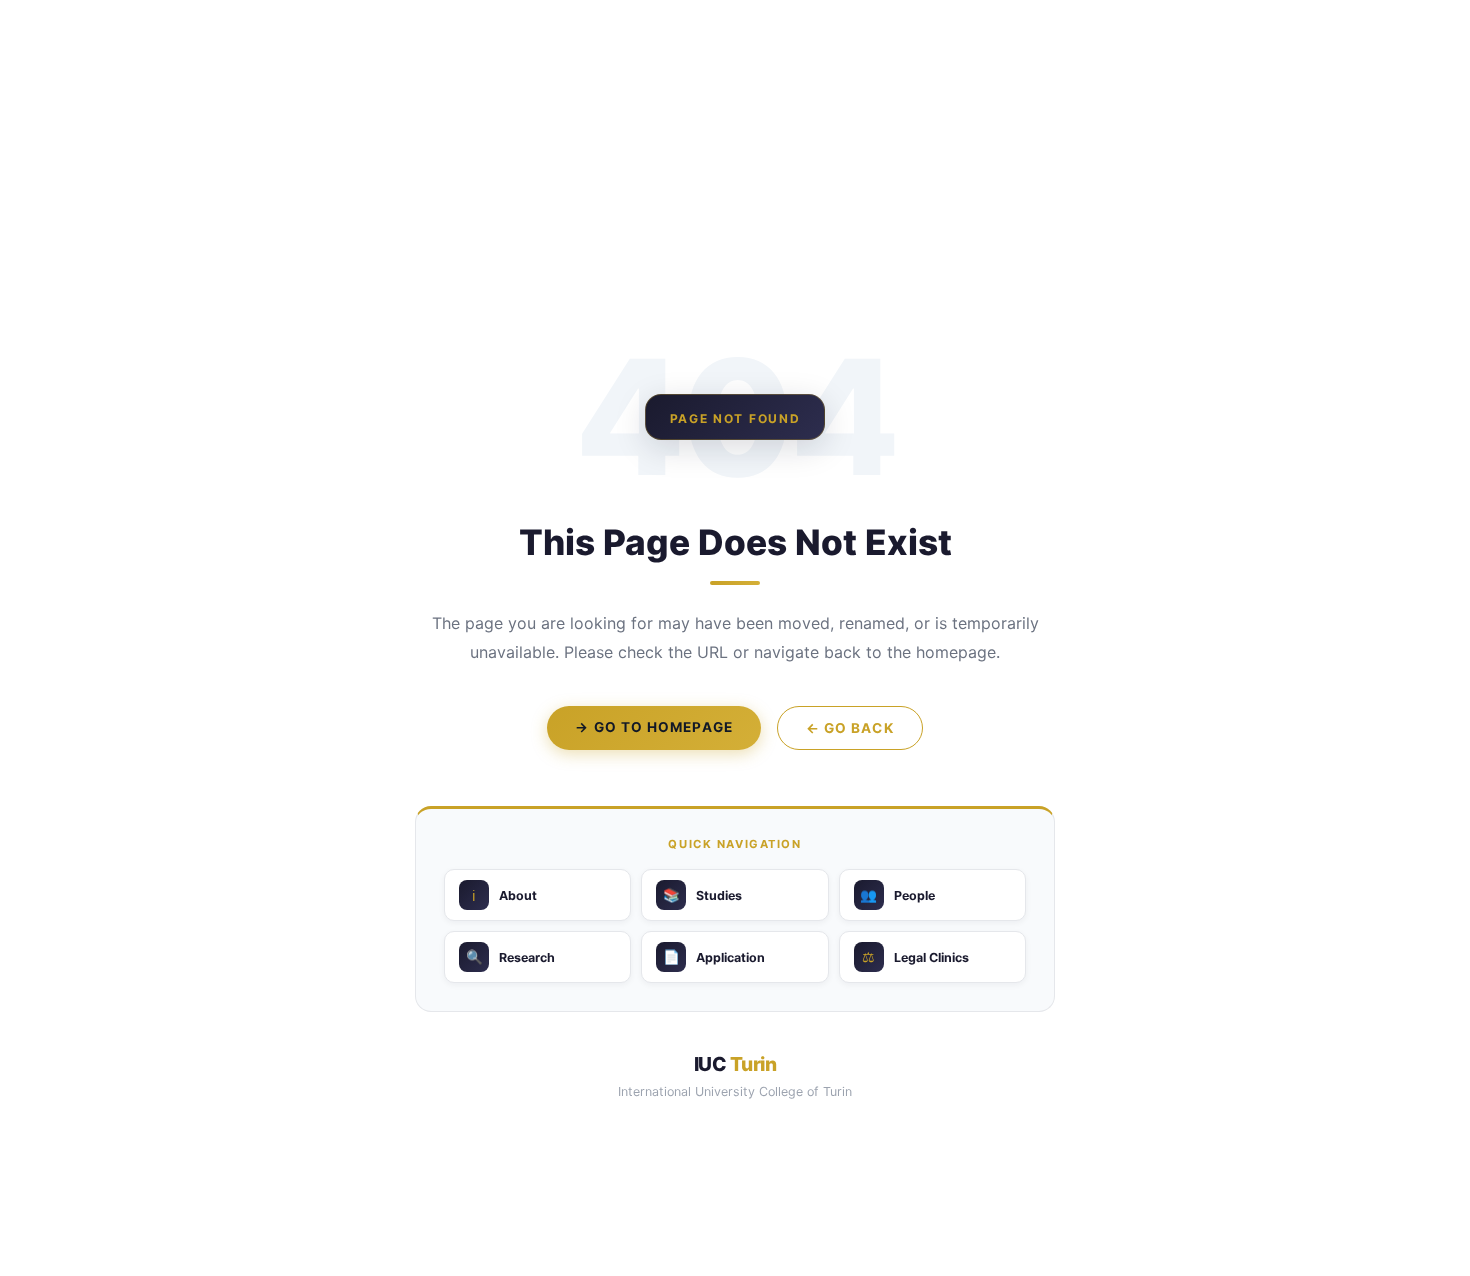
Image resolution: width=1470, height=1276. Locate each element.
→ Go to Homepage (653, 727)
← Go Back (850, 728)
